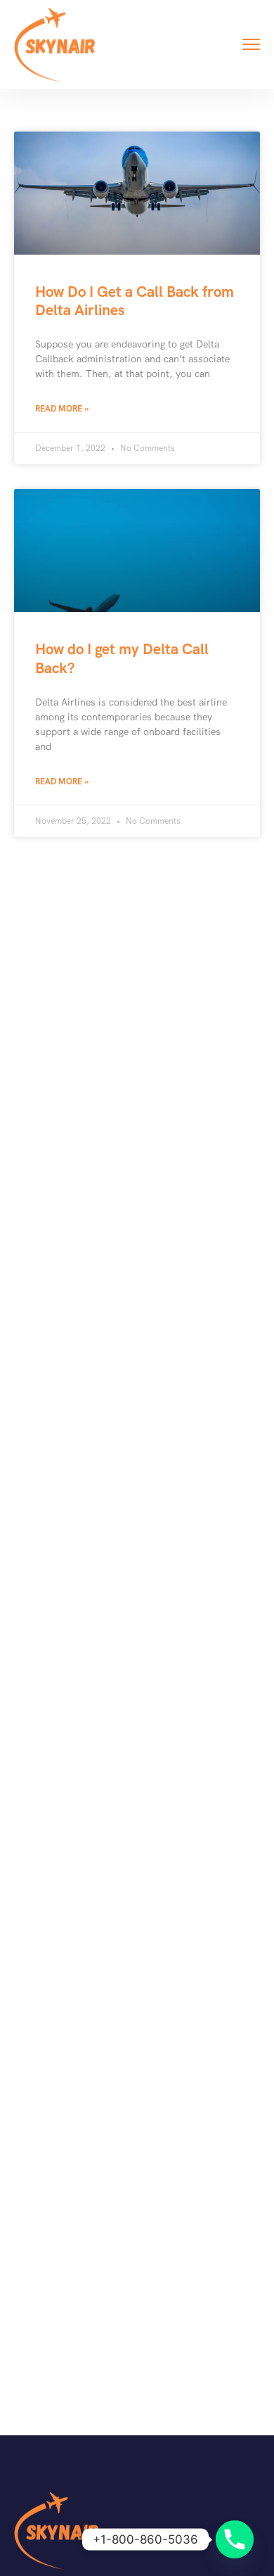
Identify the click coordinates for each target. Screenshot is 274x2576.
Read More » (62, 409)
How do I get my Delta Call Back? (122, 658)
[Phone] (235, 2539)
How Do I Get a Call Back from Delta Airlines (135, 301)
